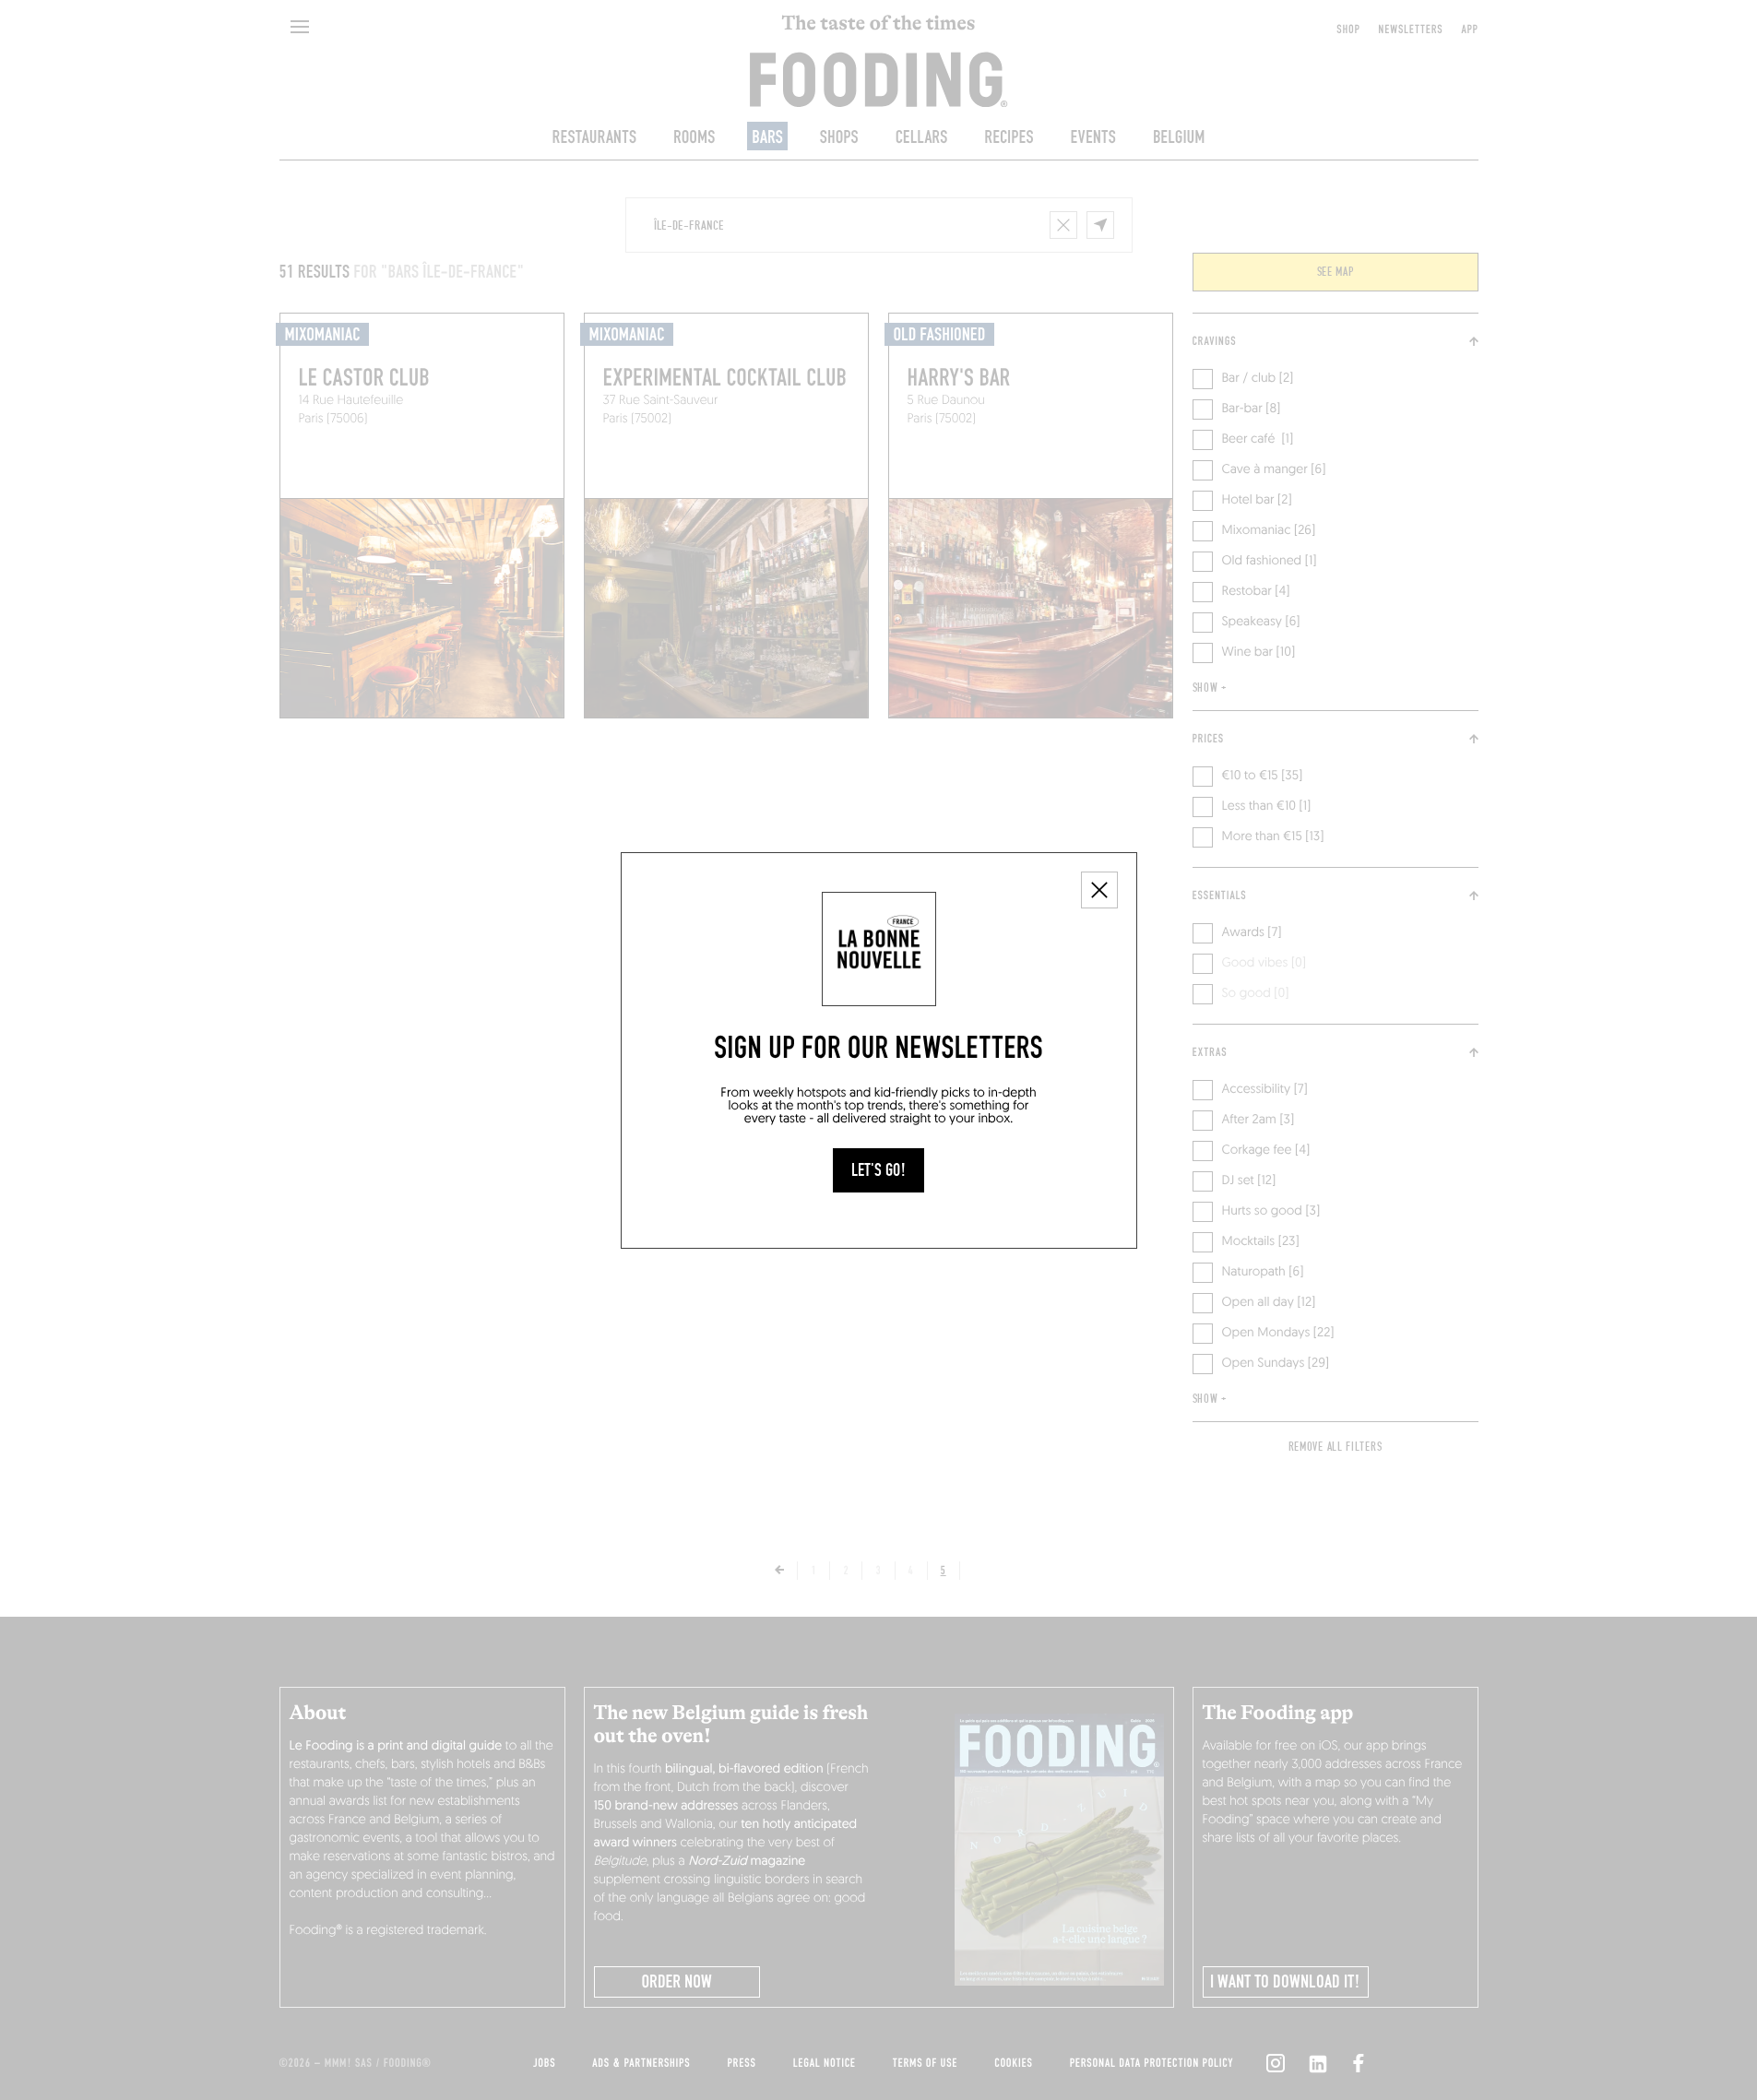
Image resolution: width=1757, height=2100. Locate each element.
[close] (1099, 890)
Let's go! (878, 1170)
